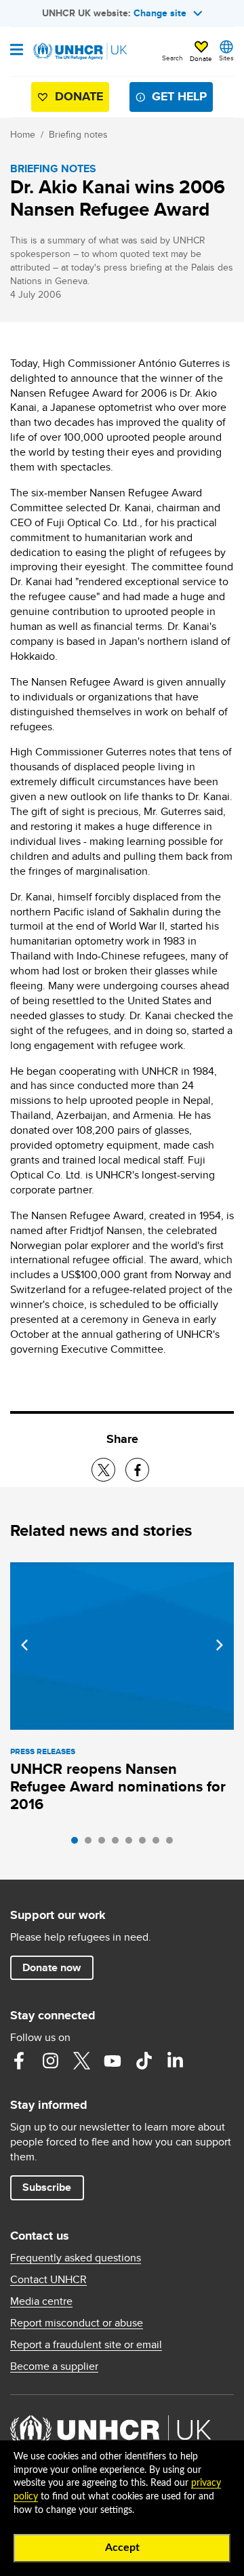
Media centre (41, 2301)
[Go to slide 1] (78, 1844)
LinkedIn (175, 2061)
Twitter (81, 2061)
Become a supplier (54, 2366)
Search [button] (172, 58)
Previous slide (24, 1645)
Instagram (50, 2061)
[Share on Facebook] (137, 1470)
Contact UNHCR (48, 2280)
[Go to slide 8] (173, 1844)
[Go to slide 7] (159, 1844)
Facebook (19, 2061)
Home (23, 134)
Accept (122, 2548)
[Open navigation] (17, 51)
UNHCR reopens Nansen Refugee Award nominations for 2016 (118, 1786)
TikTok (144, 2061)
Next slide (220, 1645)
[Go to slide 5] (132, 1844)
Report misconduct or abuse (77, 2323)
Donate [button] (201, 58)
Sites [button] (226, 58)
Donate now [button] (52, 1967)
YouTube (113, 2061)
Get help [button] (179, 96)
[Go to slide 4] (119, 1844)
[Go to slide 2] (91, 1844)
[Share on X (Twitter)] (103, 1470)
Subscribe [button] (47, 2187)
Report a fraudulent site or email (86, 2345)
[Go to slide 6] (146, 1844)
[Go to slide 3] (105, 1844)
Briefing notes (78, 134)
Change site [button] (160, 13)
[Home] (79, 52)
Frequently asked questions (76, 2258)
